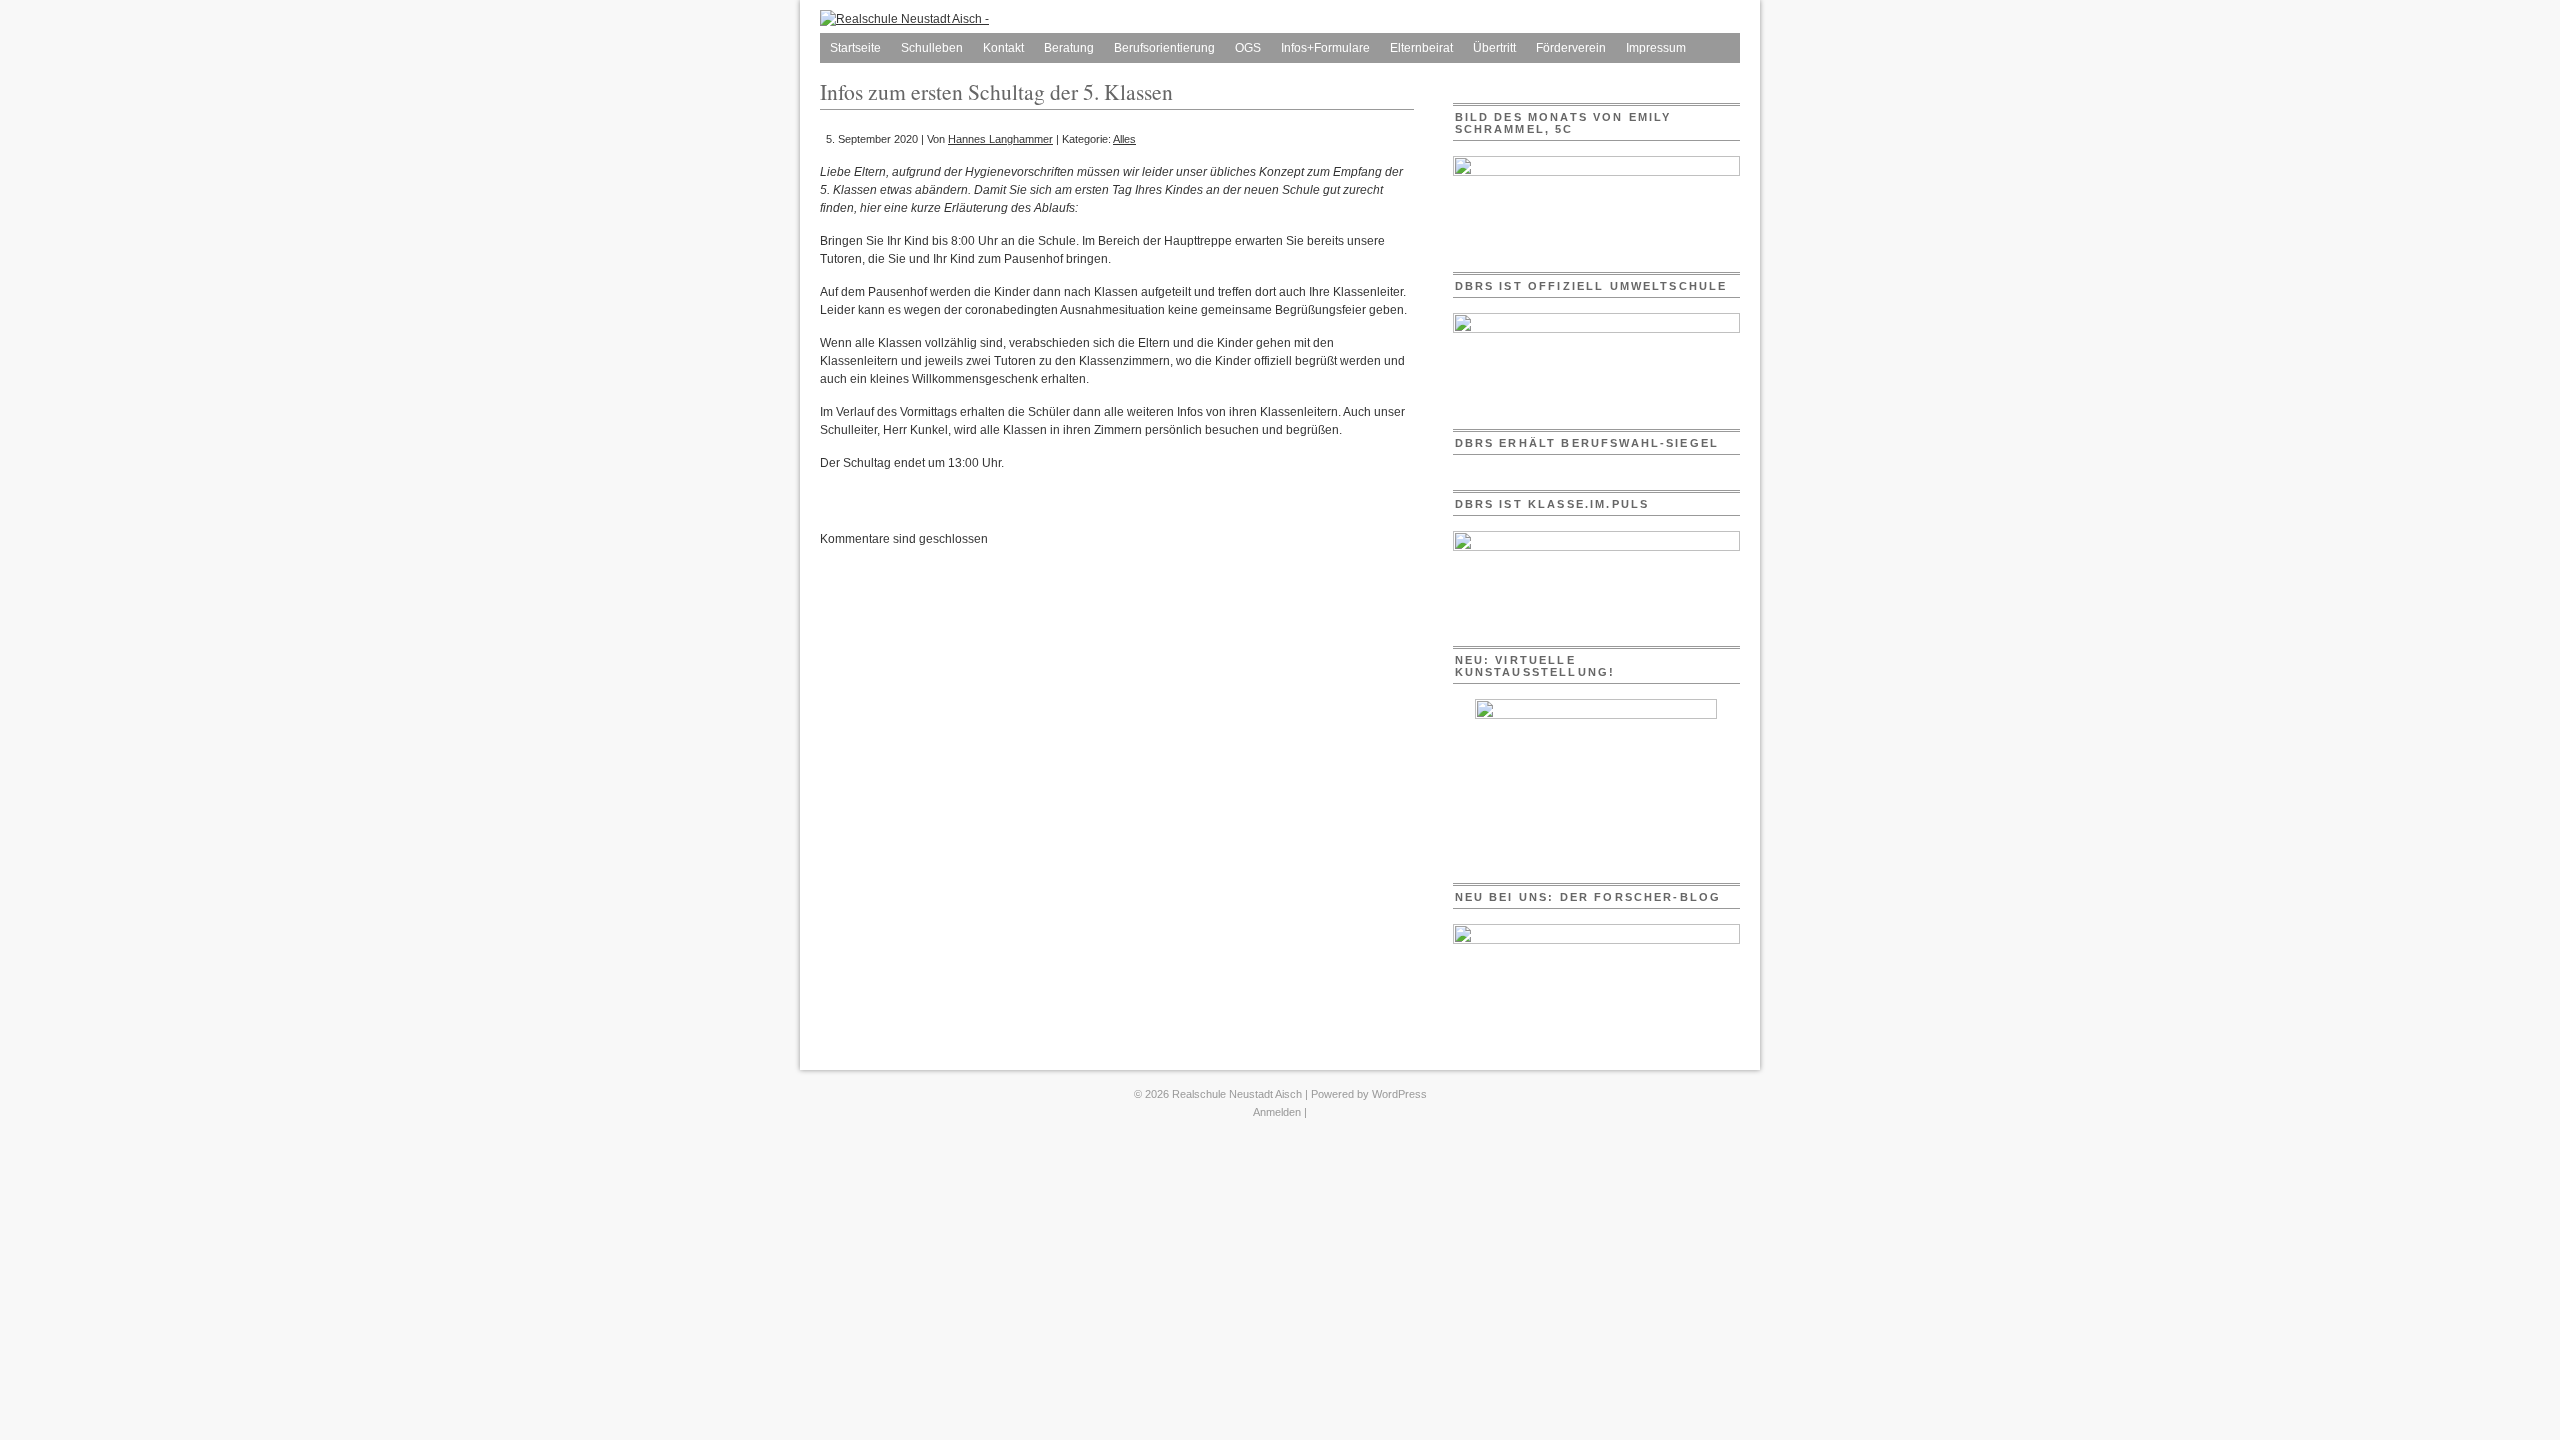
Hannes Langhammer (1000, 139)
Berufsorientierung (1164, 48)
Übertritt (1494, 48)
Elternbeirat (1421, 48)
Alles (1124, 139)
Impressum (1656, 48)
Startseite (855, 48)
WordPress (1399, 1094)
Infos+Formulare (1325, 48)
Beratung (1069, 48)
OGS (1248, 48)
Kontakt (1003, 48)
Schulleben (932, 48)
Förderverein (1571, 48)
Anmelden (1277, 1112)
